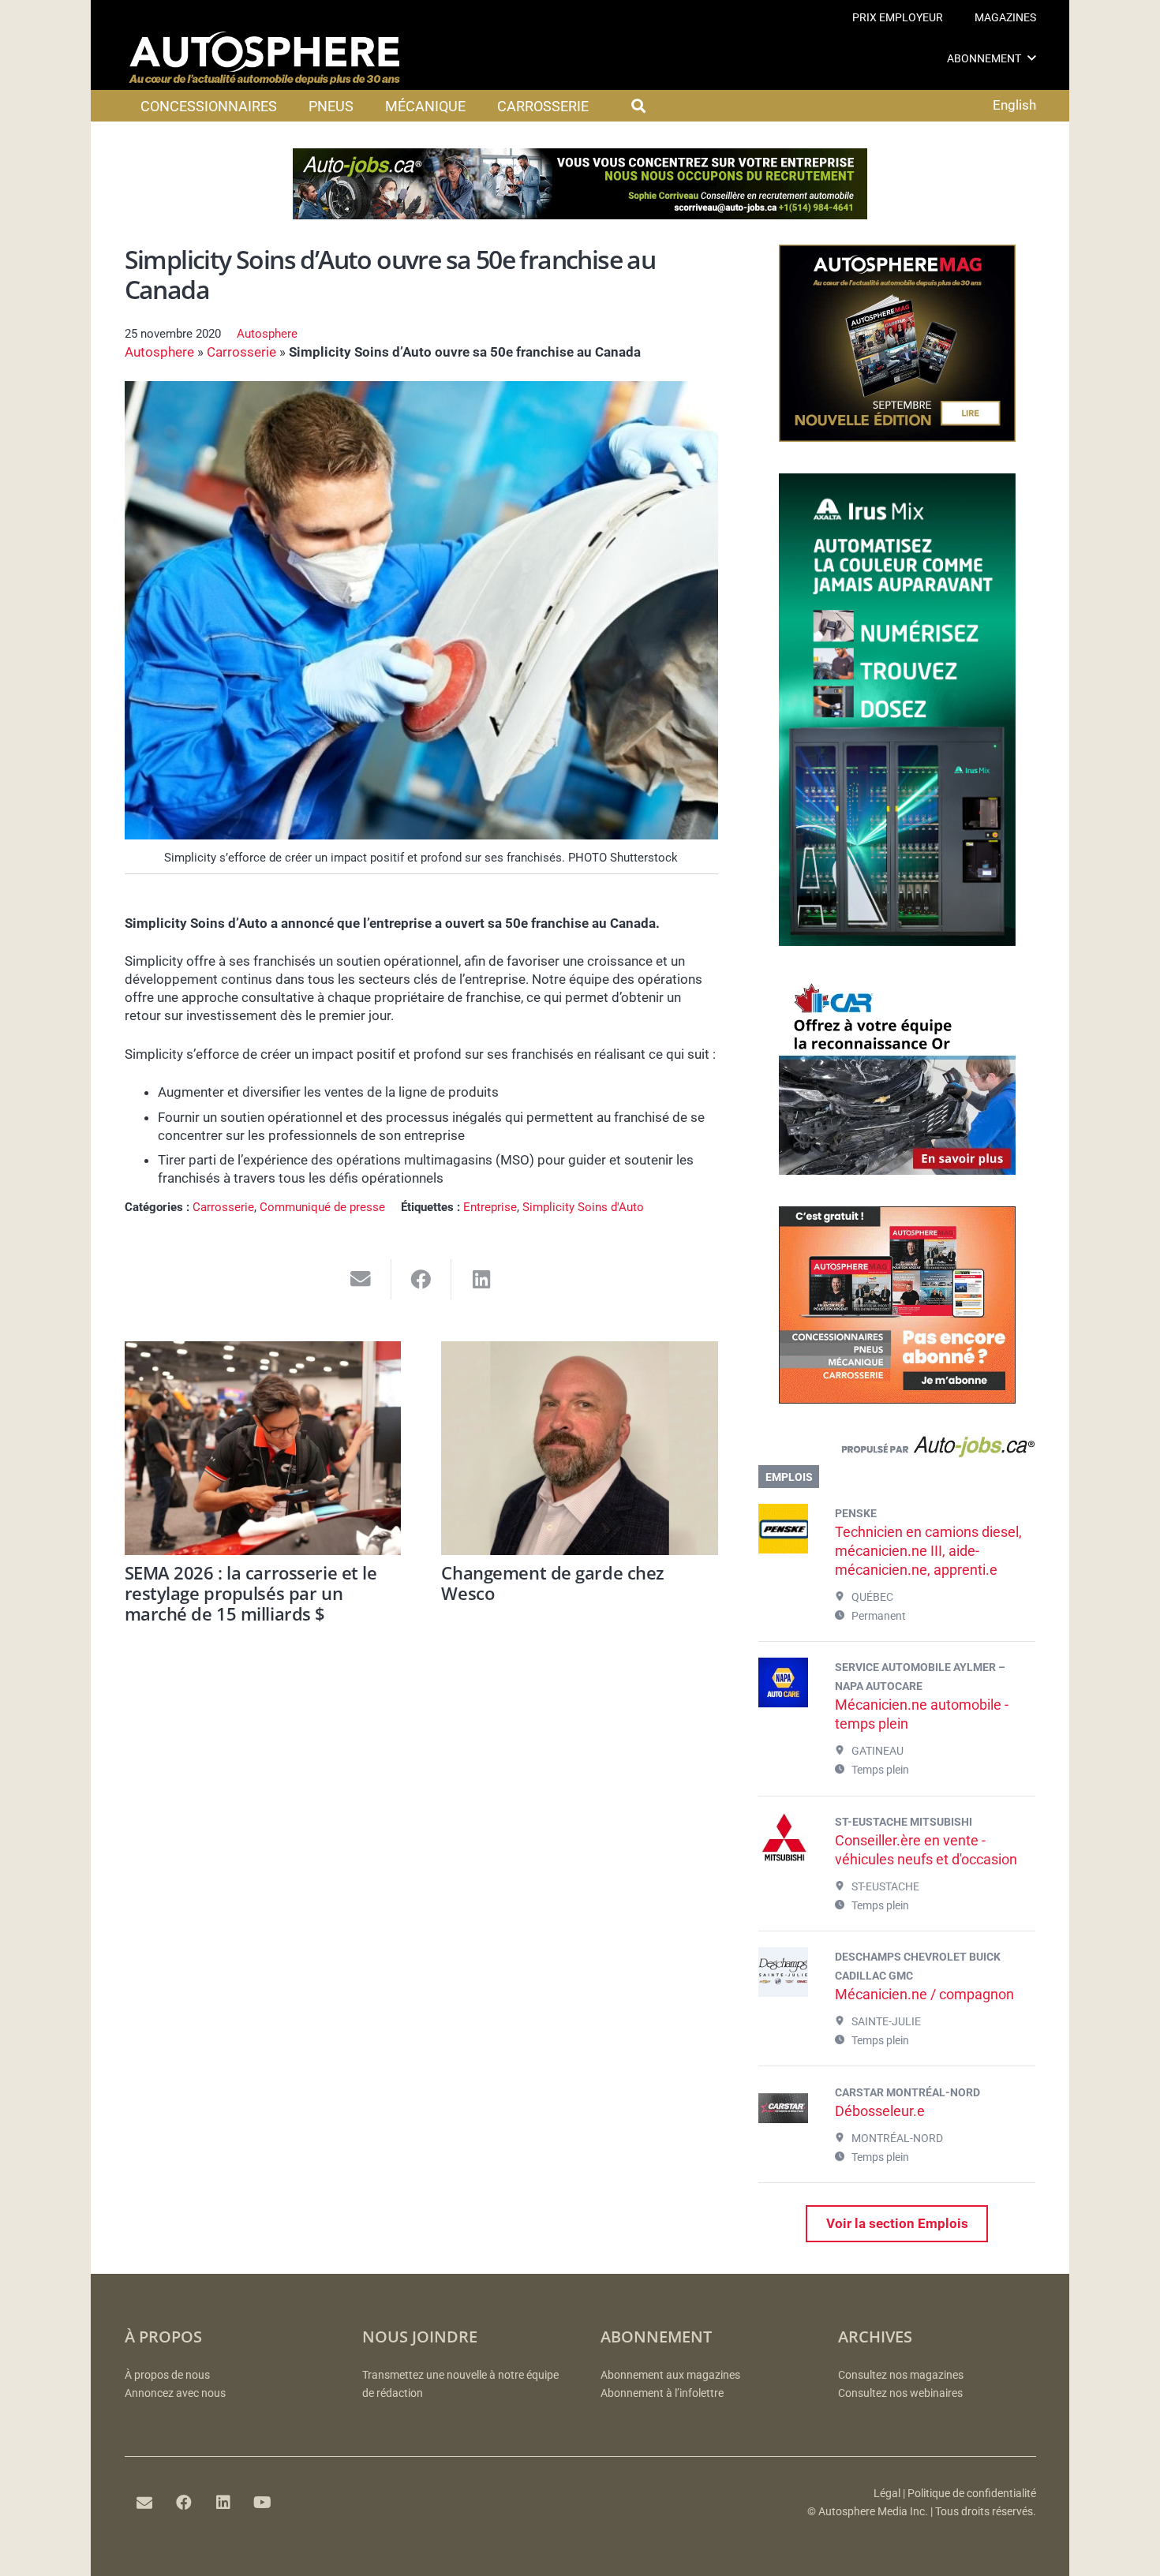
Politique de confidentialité (972, 2494)
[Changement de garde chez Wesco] (580, 1448)
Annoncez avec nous (175, 2393)
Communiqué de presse (322, 1207)
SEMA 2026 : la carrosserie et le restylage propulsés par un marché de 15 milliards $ (251, 1593)
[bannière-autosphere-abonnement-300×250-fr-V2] (897, 1399)
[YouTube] (263, 2503)
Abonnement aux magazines (670, 2375)
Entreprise (490, 1207)
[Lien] (897, 1450)
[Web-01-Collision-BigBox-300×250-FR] (897, 1170)
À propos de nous (167, 2375)
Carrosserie (241, 352)
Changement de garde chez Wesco (552, 1583)
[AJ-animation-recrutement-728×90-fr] (580, 215)
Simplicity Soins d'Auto (583, 1207)
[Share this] (422, 1279)
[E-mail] (144, 2503)
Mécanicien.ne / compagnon (924, 1994)
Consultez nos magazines (901, 2375)
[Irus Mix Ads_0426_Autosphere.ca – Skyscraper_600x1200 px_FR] (897, 941)
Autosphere (267, 334)
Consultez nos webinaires (900, 2393)
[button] (1032, 58)
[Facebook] (184, 2503)
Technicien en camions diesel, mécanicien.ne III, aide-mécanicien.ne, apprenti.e (928, 1551)
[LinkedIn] (223, 2503)
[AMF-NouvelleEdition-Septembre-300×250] (897, 437)
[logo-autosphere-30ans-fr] (264, 58)
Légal (887, 2494)
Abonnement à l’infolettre (662, 2393)
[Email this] (361, 1279)
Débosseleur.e (880, 2111)
